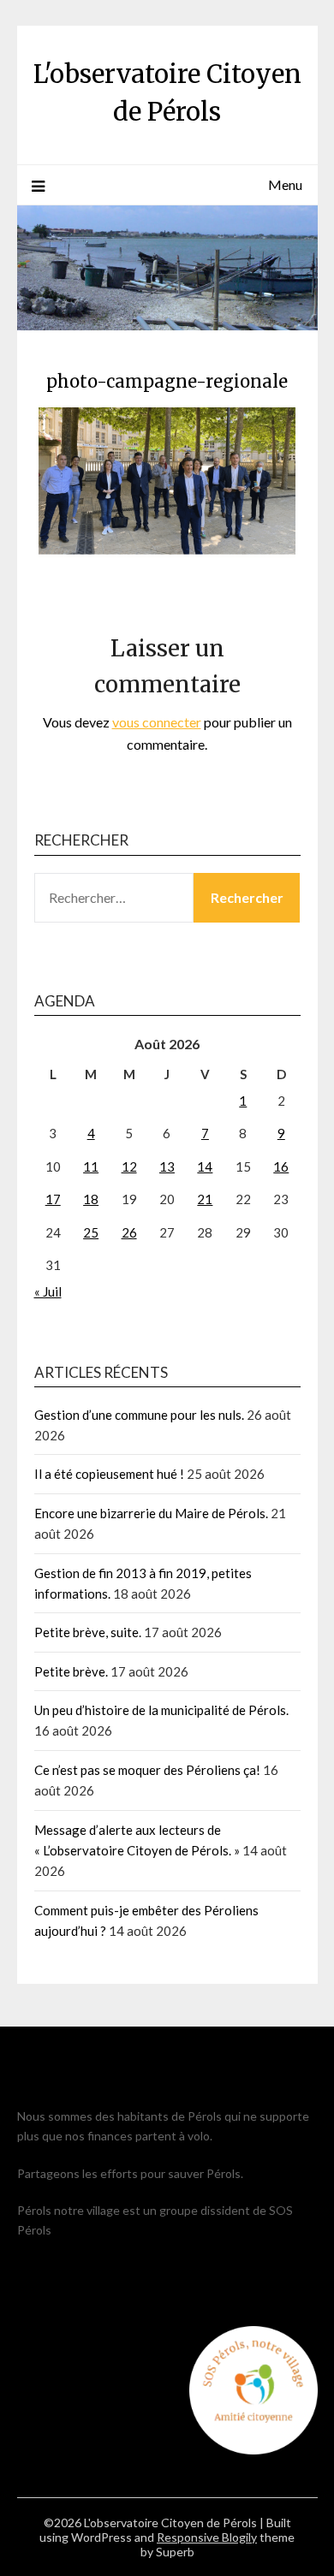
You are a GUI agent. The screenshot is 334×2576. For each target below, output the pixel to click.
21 (205, 1199)
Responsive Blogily (207, 2537)
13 (167, 1166)
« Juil (48, 1291)
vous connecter (157, 722)
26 (129, 1232)
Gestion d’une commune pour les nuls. (139, 1415)
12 (129, 1166)
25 (91, 1232)
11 (91, 1166)
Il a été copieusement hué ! (109, 1474)
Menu (285, 184)
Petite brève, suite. (88, 1632)
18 (91, 1199)
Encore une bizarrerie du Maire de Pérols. (151, 1513)
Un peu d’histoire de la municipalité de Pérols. (161, 1710)
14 (205, 1166)
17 (53, 1199)
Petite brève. (71, 1671)
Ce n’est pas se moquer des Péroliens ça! (147, 1770)
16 (281, 1166)
